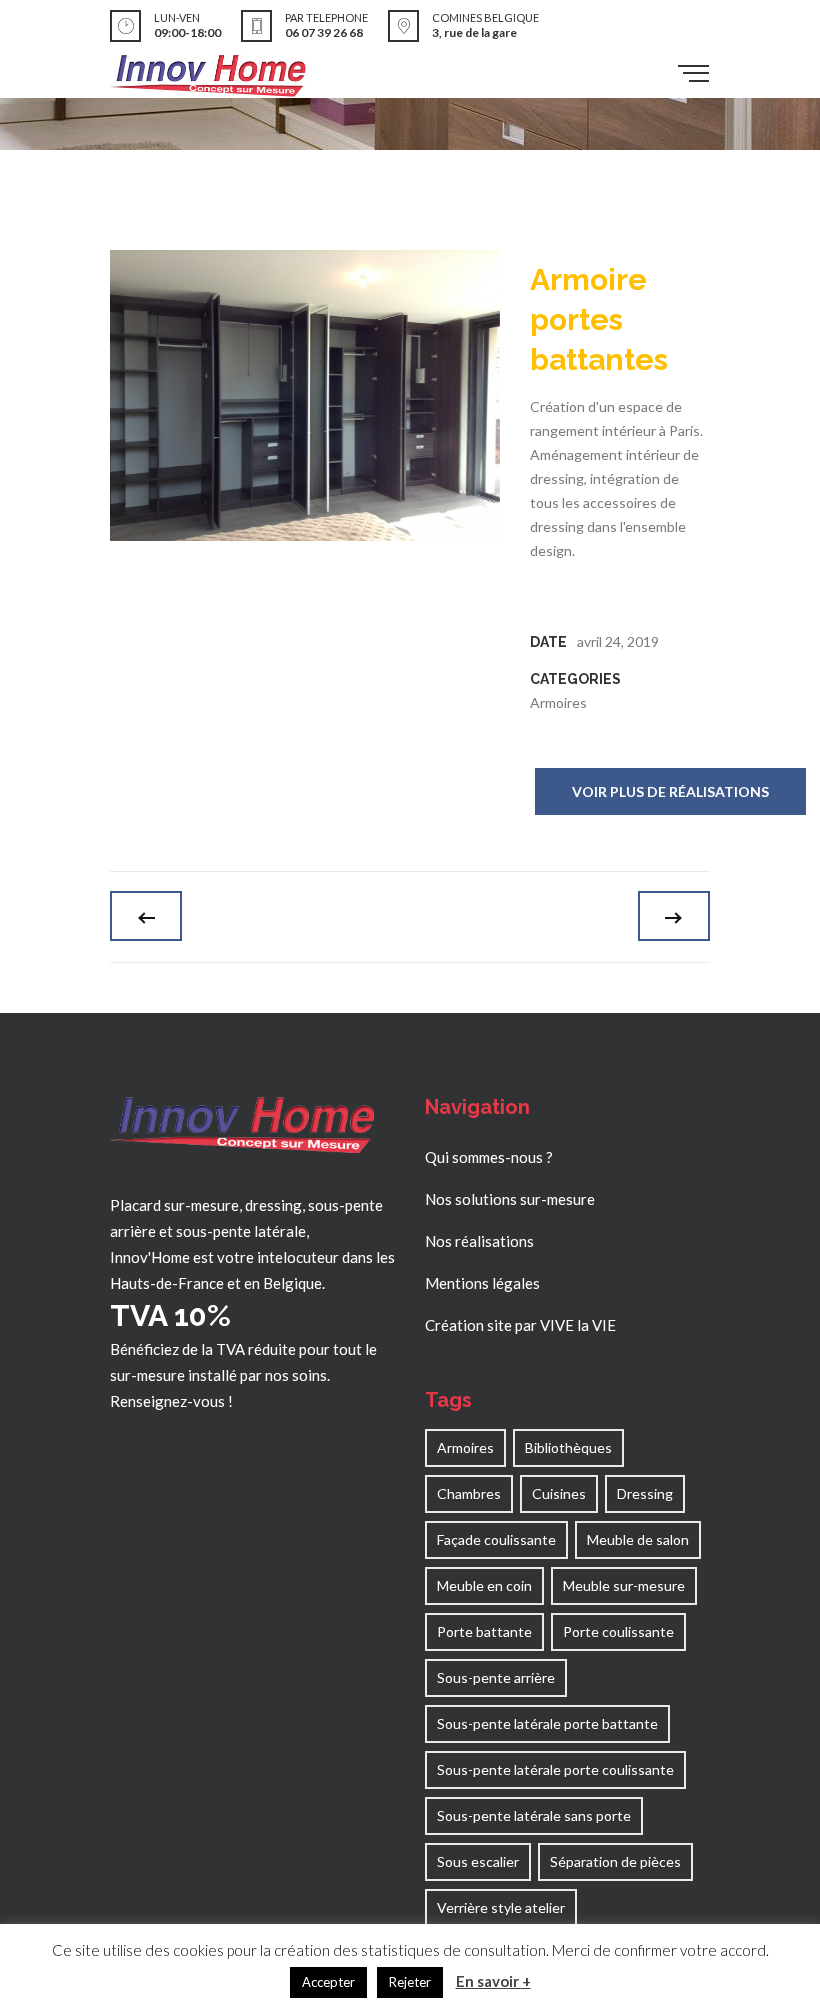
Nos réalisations (479, 1241)
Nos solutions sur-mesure (510, 1199)
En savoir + (493, 1981)
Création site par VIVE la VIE (520, 1325)
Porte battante (484, 1631)
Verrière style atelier (501, 1907)
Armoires (558, 702)
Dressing (645, 1493)
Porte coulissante (618, 1631)
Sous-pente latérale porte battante (547, 1723)
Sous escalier (478, 1861)
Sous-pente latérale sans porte (534, 1815)
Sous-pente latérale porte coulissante (555, 1769)
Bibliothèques (568, 1447)
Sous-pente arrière (496, 1677)
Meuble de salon (638, 1539)
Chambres (469, 1493)
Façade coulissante (496, 1539)
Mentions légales (482, 1283)
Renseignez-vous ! (171, 1401)
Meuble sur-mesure (624, 1585)
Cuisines (559, 1493)
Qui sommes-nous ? (489, 1157)
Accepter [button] (328, 1982)
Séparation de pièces (615, 1861)
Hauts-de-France (167, 1283)
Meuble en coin (484, 1585)
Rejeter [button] (410, 1982)
